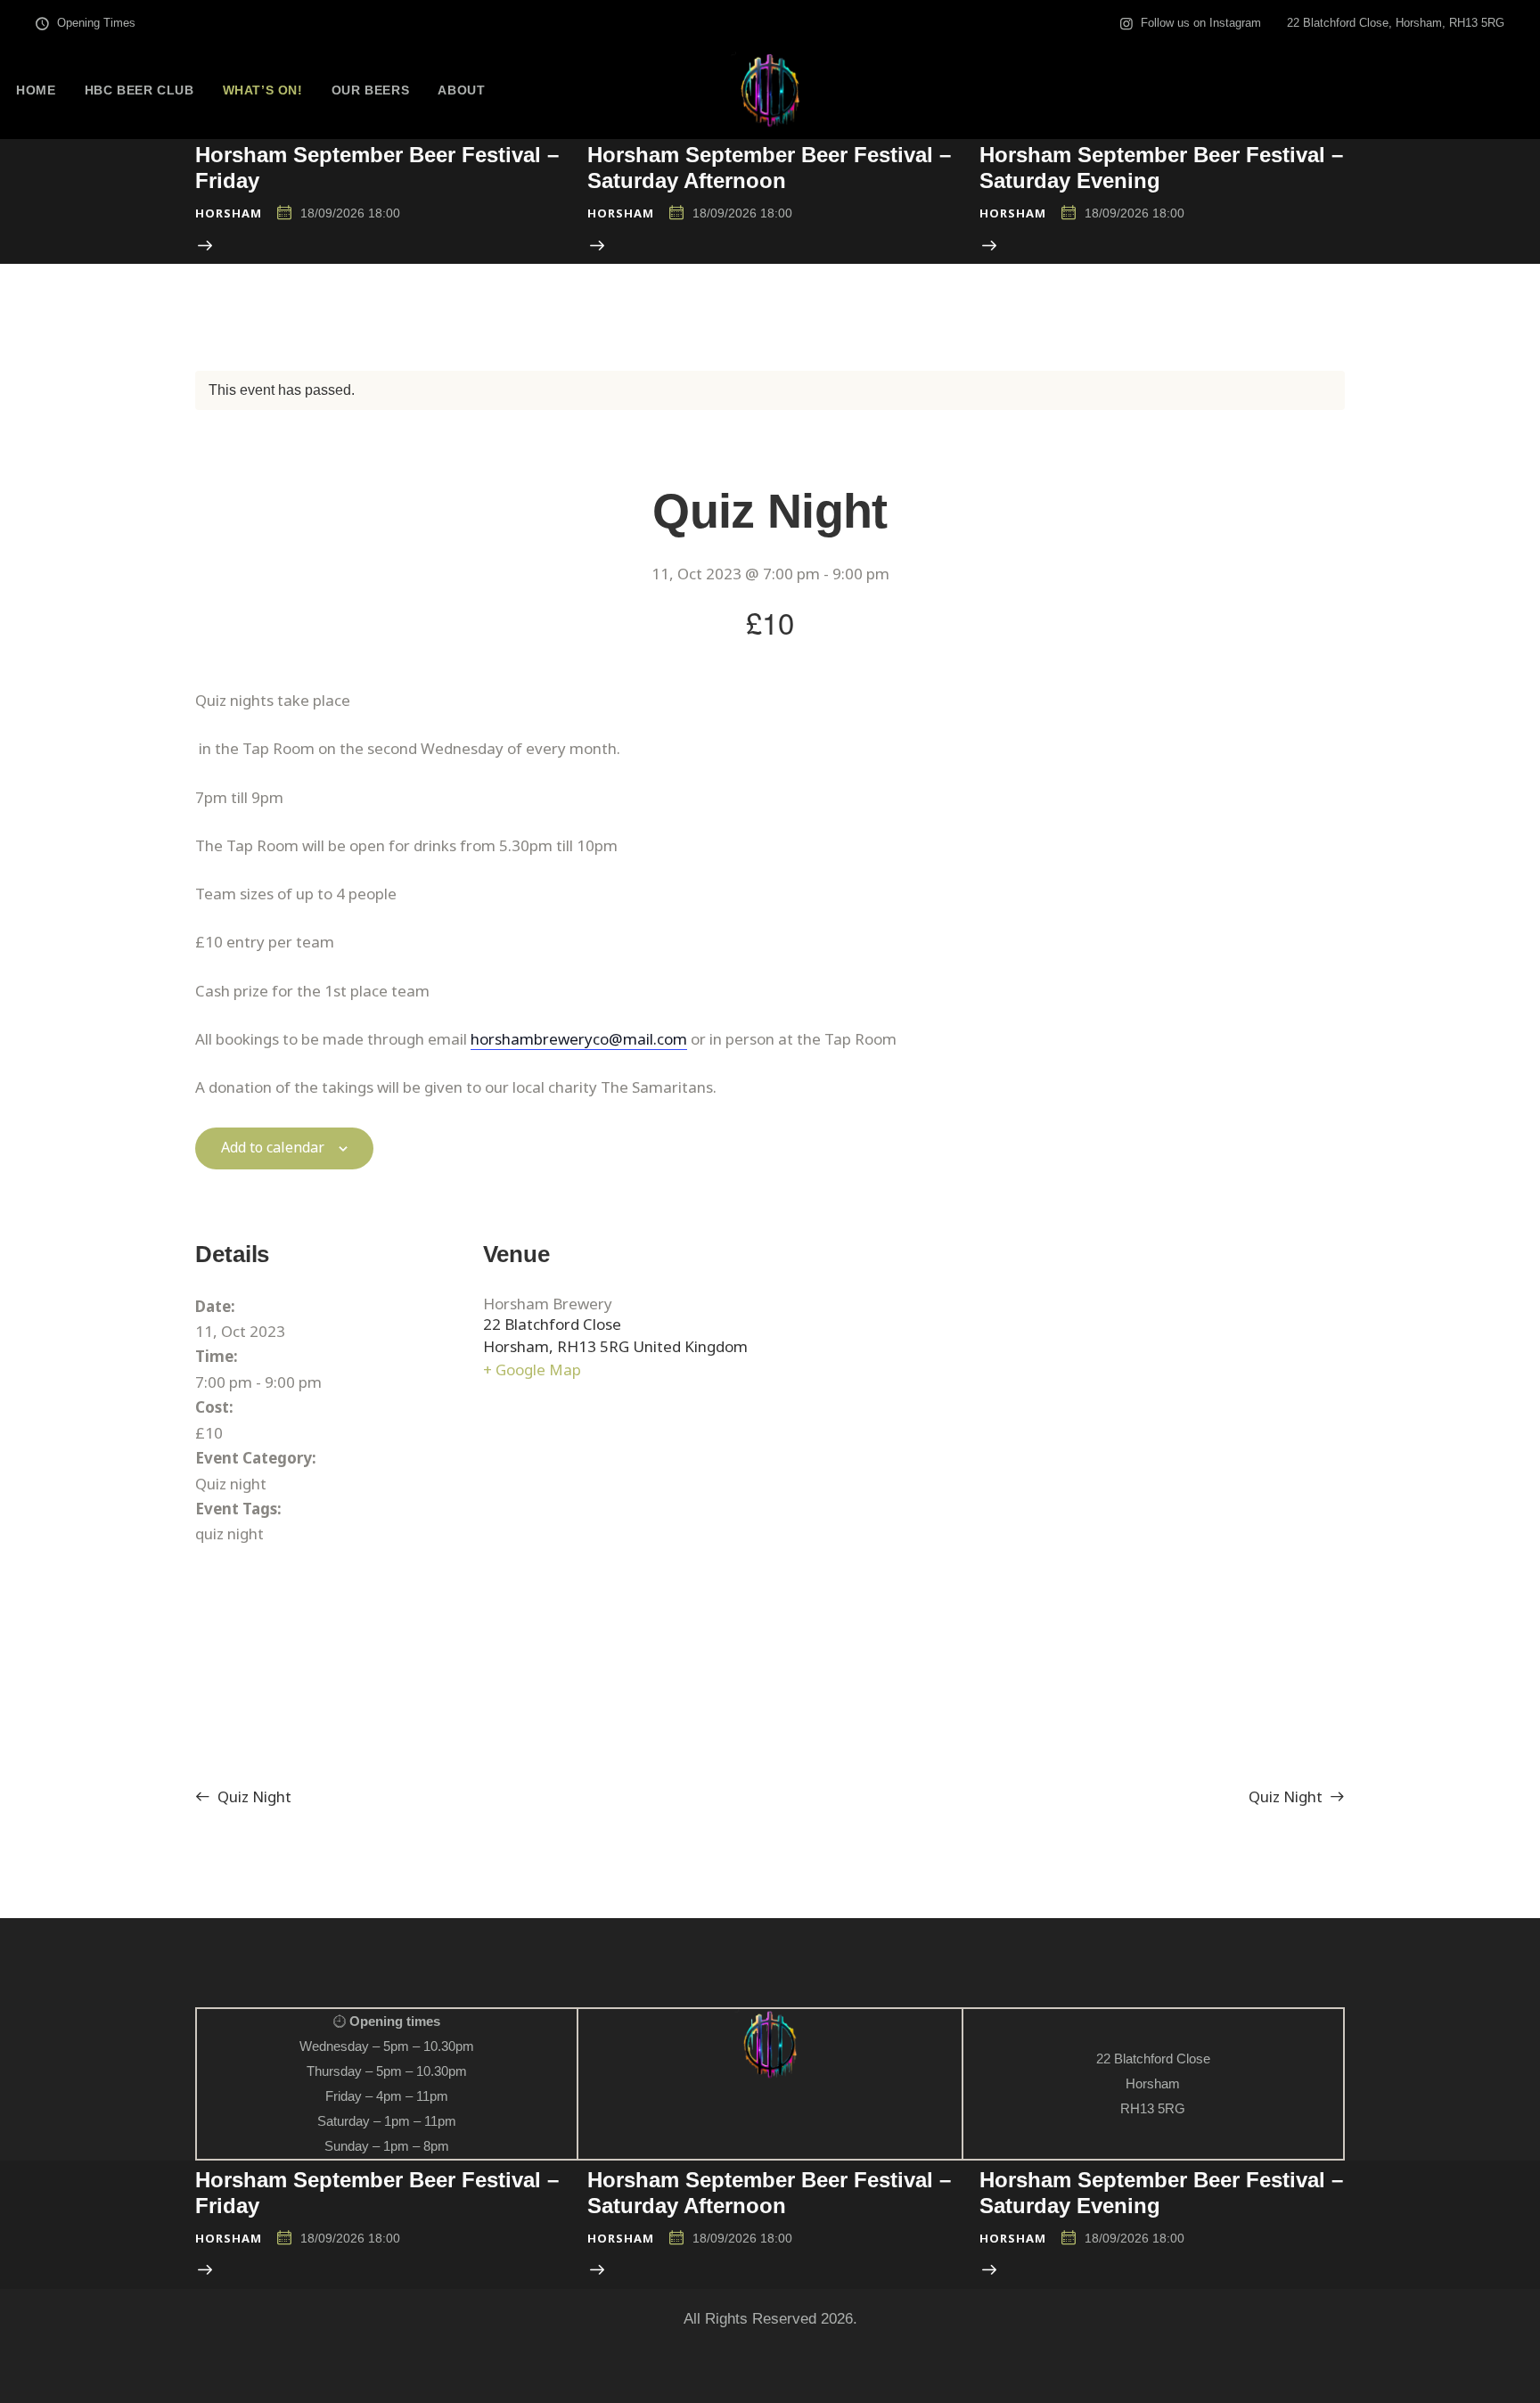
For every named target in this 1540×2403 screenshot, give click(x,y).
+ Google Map (532, 1370)
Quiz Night (253, 1796)
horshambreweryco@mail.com (579, 1039)
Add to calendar (273, 1148)
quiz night (229, 1534)
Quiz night (231, 1484)
